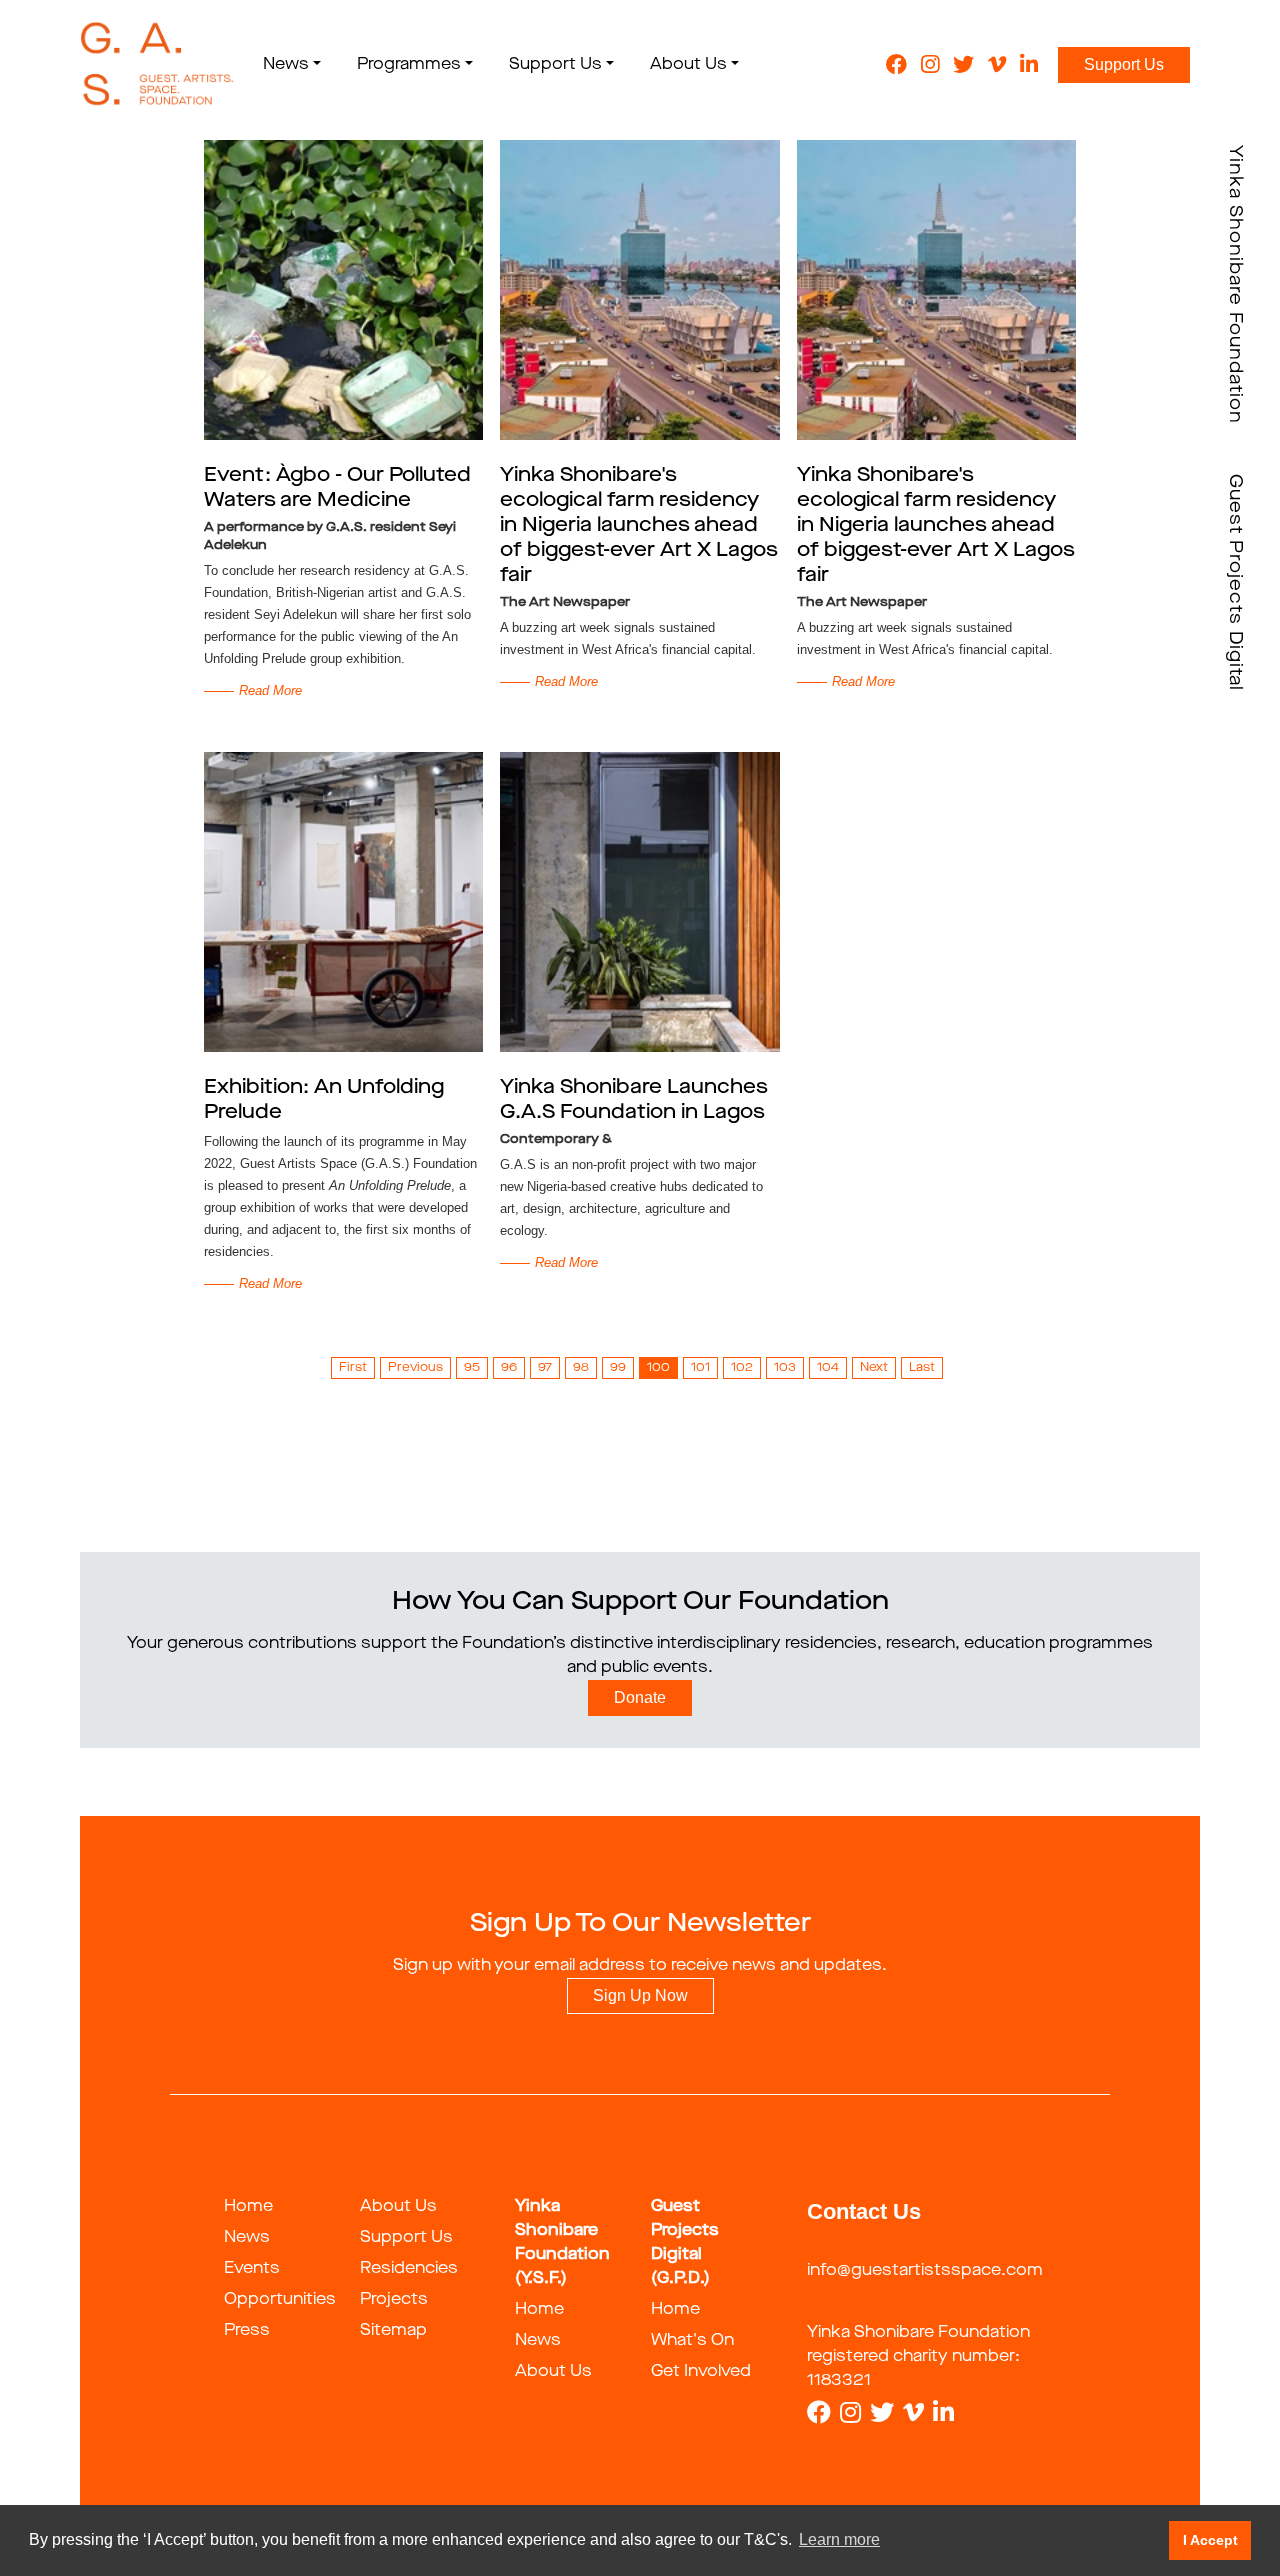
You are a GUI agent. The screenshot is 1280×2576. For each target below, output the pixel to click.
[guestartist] (157, 65)
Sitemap (393, 2331)
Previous (415, 1368)
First (353, 1368)
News (247, 2238)
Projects (394, 2300)
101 (700, 1368)
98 (581, 1368)
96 (509, 1368)
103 (785, 1368)
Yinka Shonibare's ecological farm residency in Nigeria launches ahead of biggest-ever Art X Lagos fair (639, 526)
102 (742, 1368)
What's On (692, 2341)
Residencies (409, 2269)
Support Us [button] (555, 65)
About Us (398, 2207)
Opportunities (280, 2300)
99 (618, 1368)
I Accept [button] (1210, 2540)
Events (252, 2269)
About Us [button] (688, 65)
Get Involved (701, 2372)
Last (922, 1368)
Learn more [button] (839, 2539)
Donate (640, 1697)
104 (828, 1368)
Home (248, 2207)
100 (658, 1368)
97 (545, 1368)
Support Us (1124, 64)
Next (874, 1368)
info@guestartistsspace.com (925, 2271)
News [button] (286, 65)
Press (247, 2331)
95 (472, 1368)
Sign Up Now (640, 1995)
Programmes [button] (409, 65)
